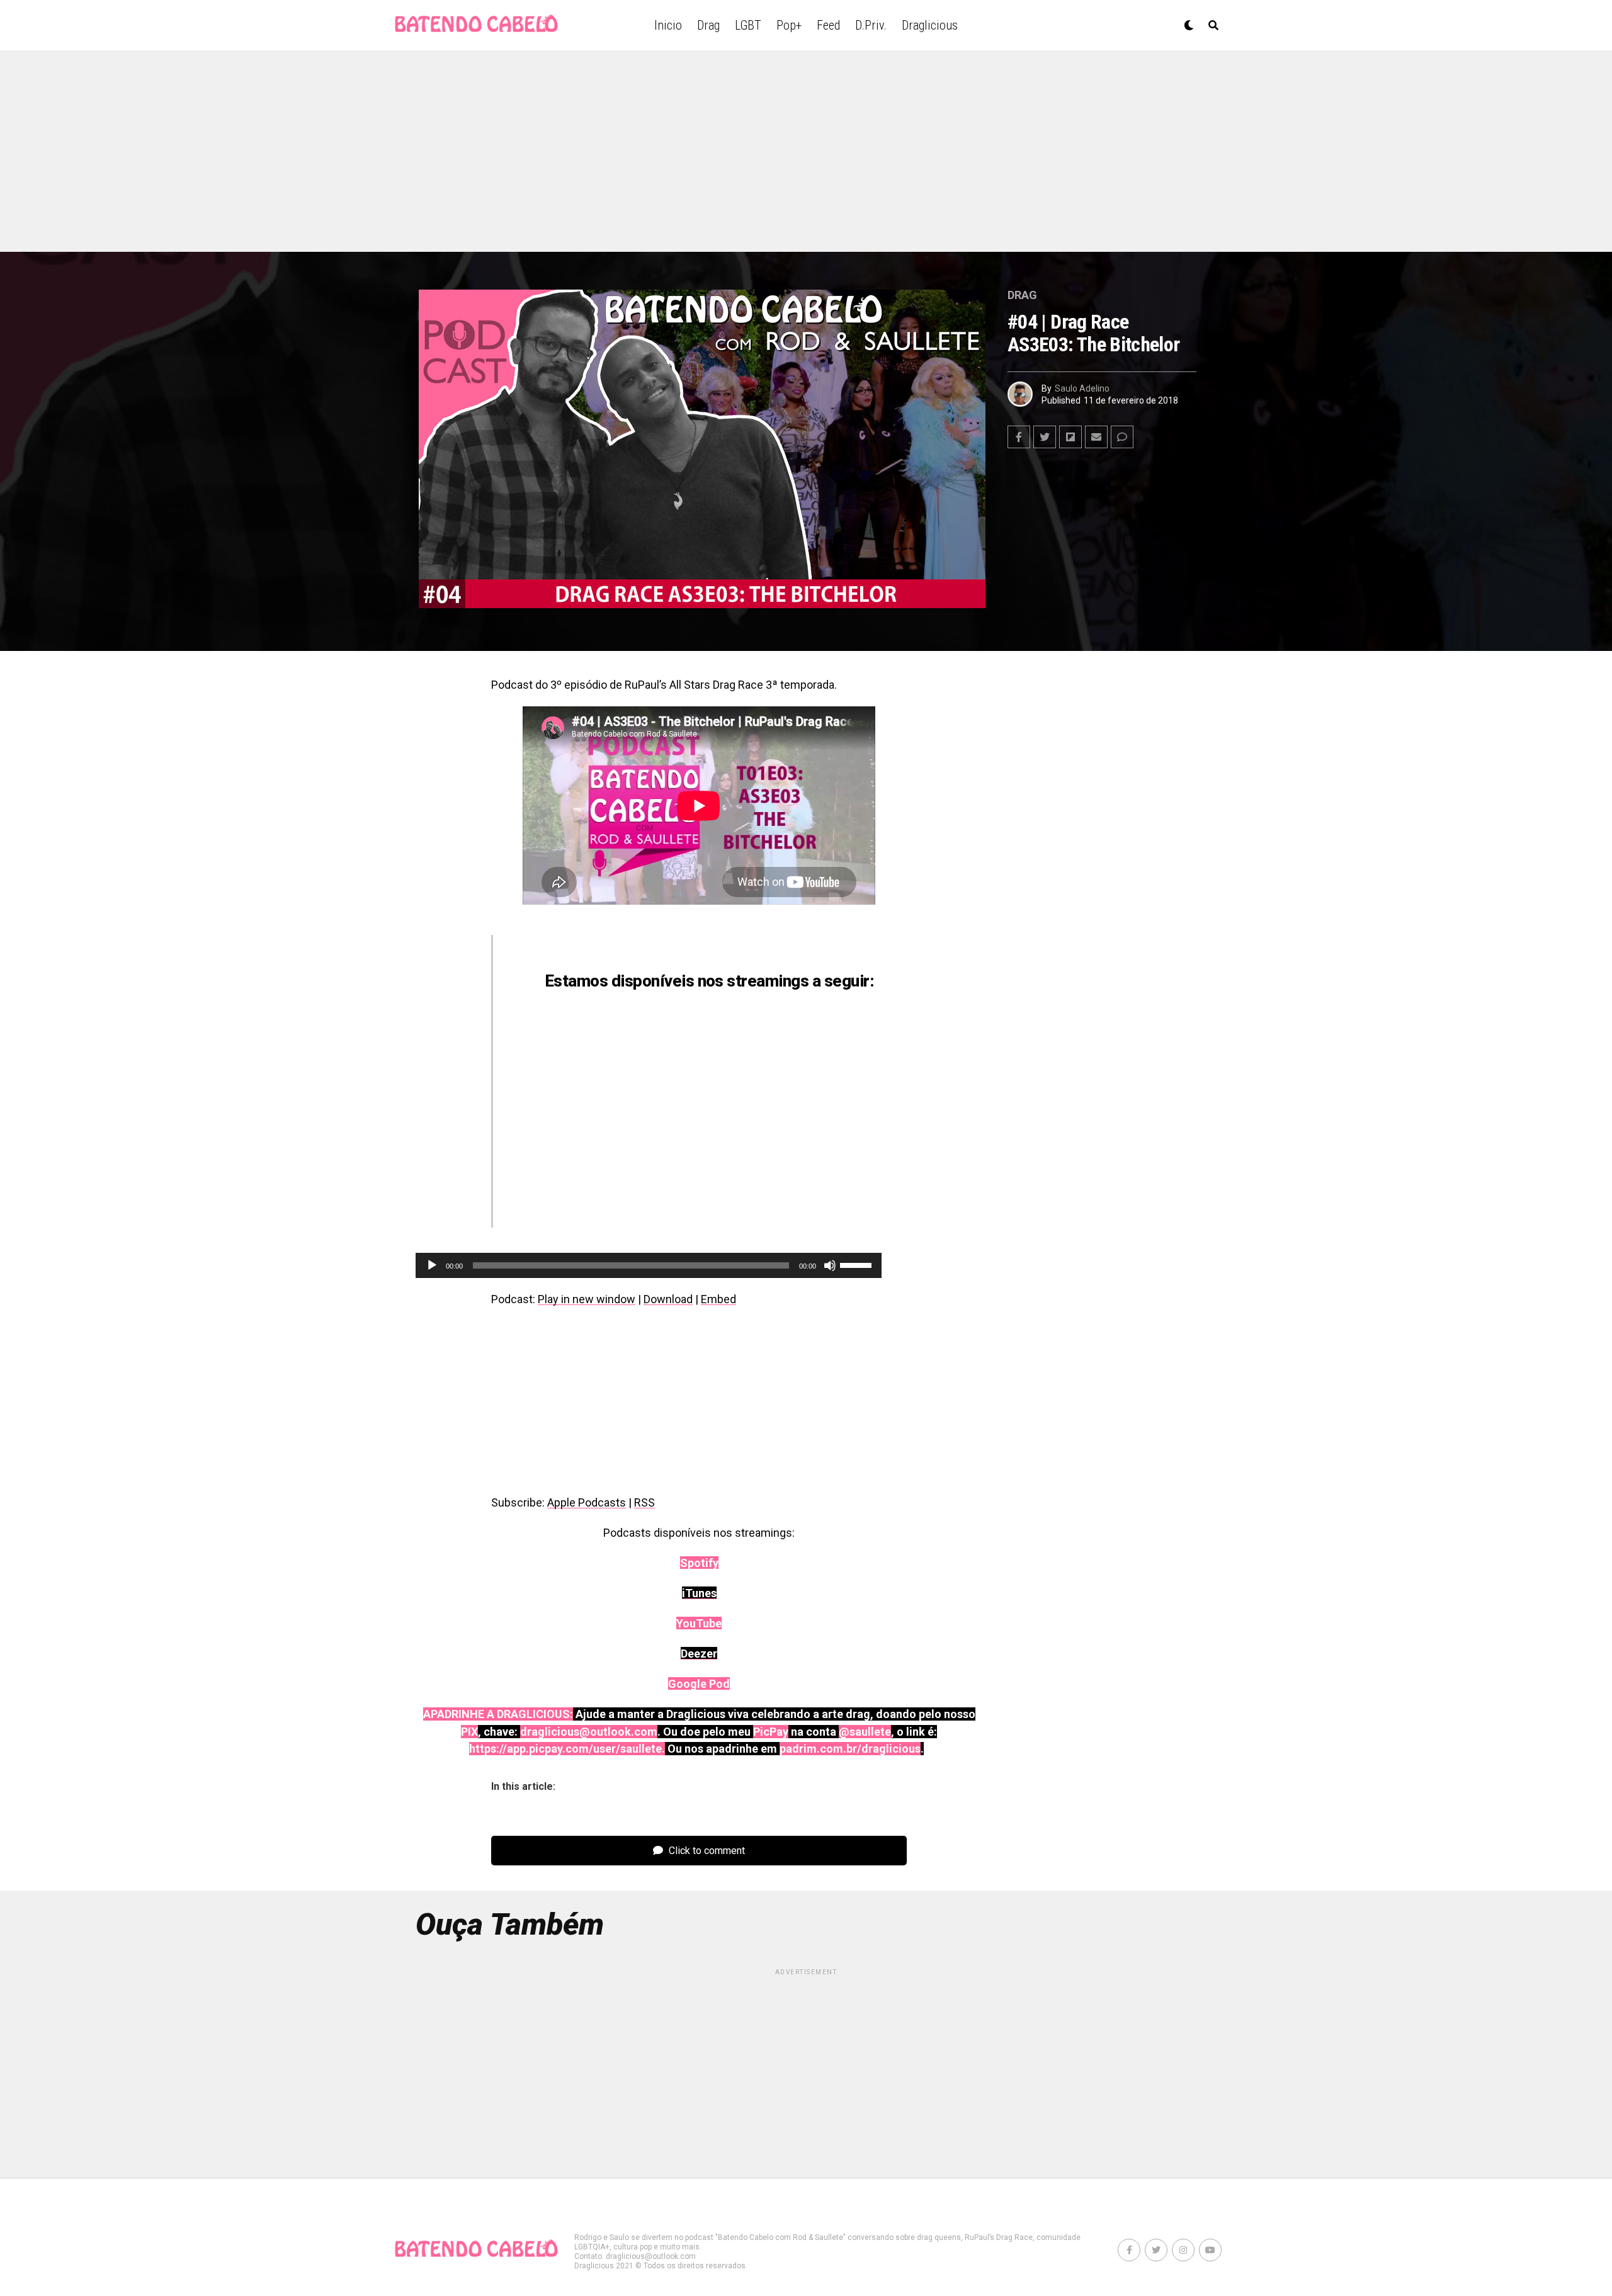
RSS (644, 1502)
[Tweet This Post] (1045, 437)
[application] (649, 1265)
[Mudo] (830, 1265)
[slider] (858, 1264)
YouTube (737, 1121)
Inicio (668, 25)
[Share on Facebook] (1019, 437)
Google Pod (680, 1190)
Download (668, 1299)
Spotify (676, 1121)
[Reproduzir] (432, 1265)
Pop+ (789, 25)
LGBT (748, 25)
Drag (708, 25)
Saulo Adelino (1082, 388)
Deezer (751, 1190)
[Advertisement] (806, 151)
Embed (718, 1299)
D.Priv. (871, 25)
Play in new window (587, 1299)
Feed (828, 25)
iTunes (706, 1051)
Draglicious (930, 25)
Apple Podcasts (587, 1502)
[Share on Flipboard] (1070, 437)
